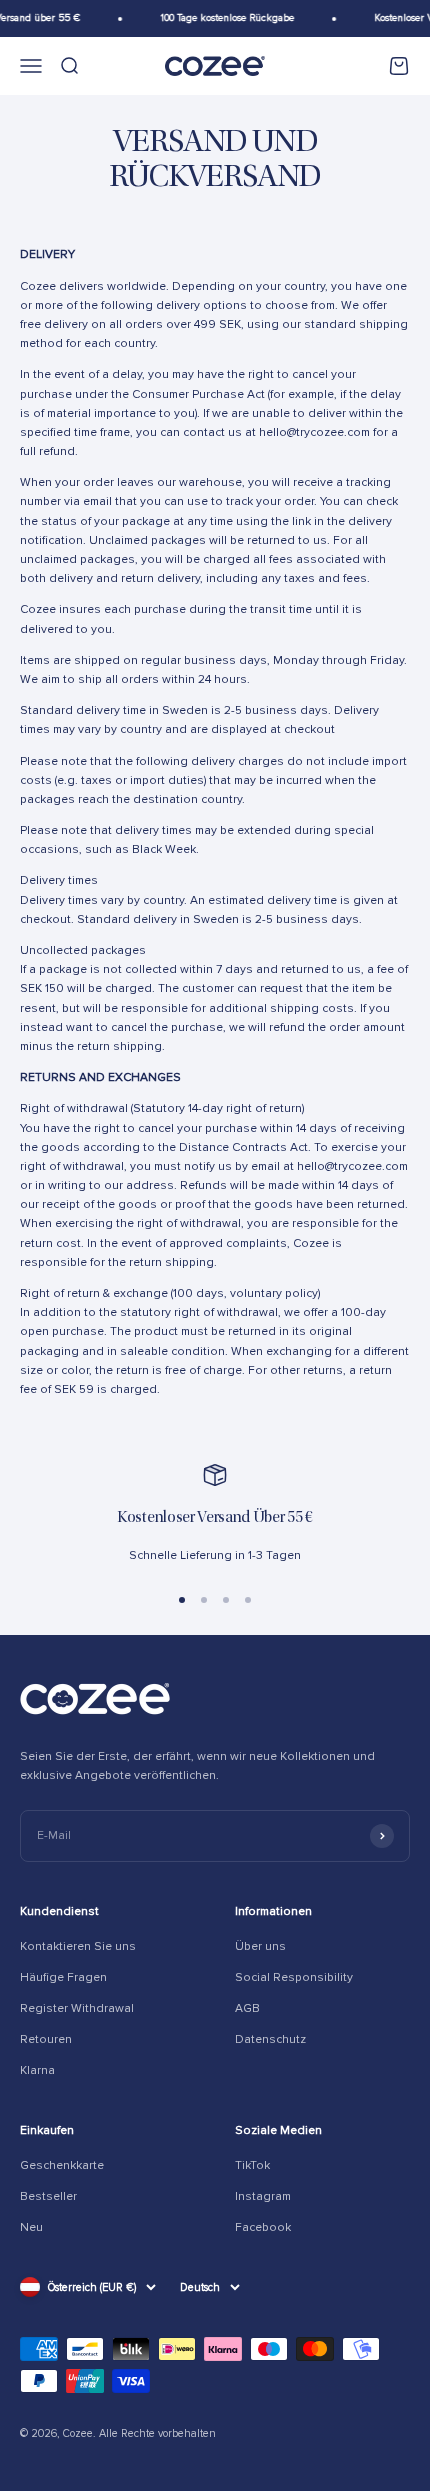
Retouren (46, 2039)
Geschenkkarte (62, 2165)
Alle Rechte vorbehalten (157, 2433)
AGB (247, 2008)
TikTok (252, 2165)
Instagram (263, 2196)
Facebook (263, 2227)
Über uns (260, 1946)
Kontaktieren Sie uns (78, 1946)
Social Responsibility (294, 1977)
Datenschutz (270, 2039)
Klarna (37, 2070)
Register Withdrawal (77, 2008)
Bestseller (48, 2196)
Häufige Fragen (63, 1977)
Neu (31, 2227)
